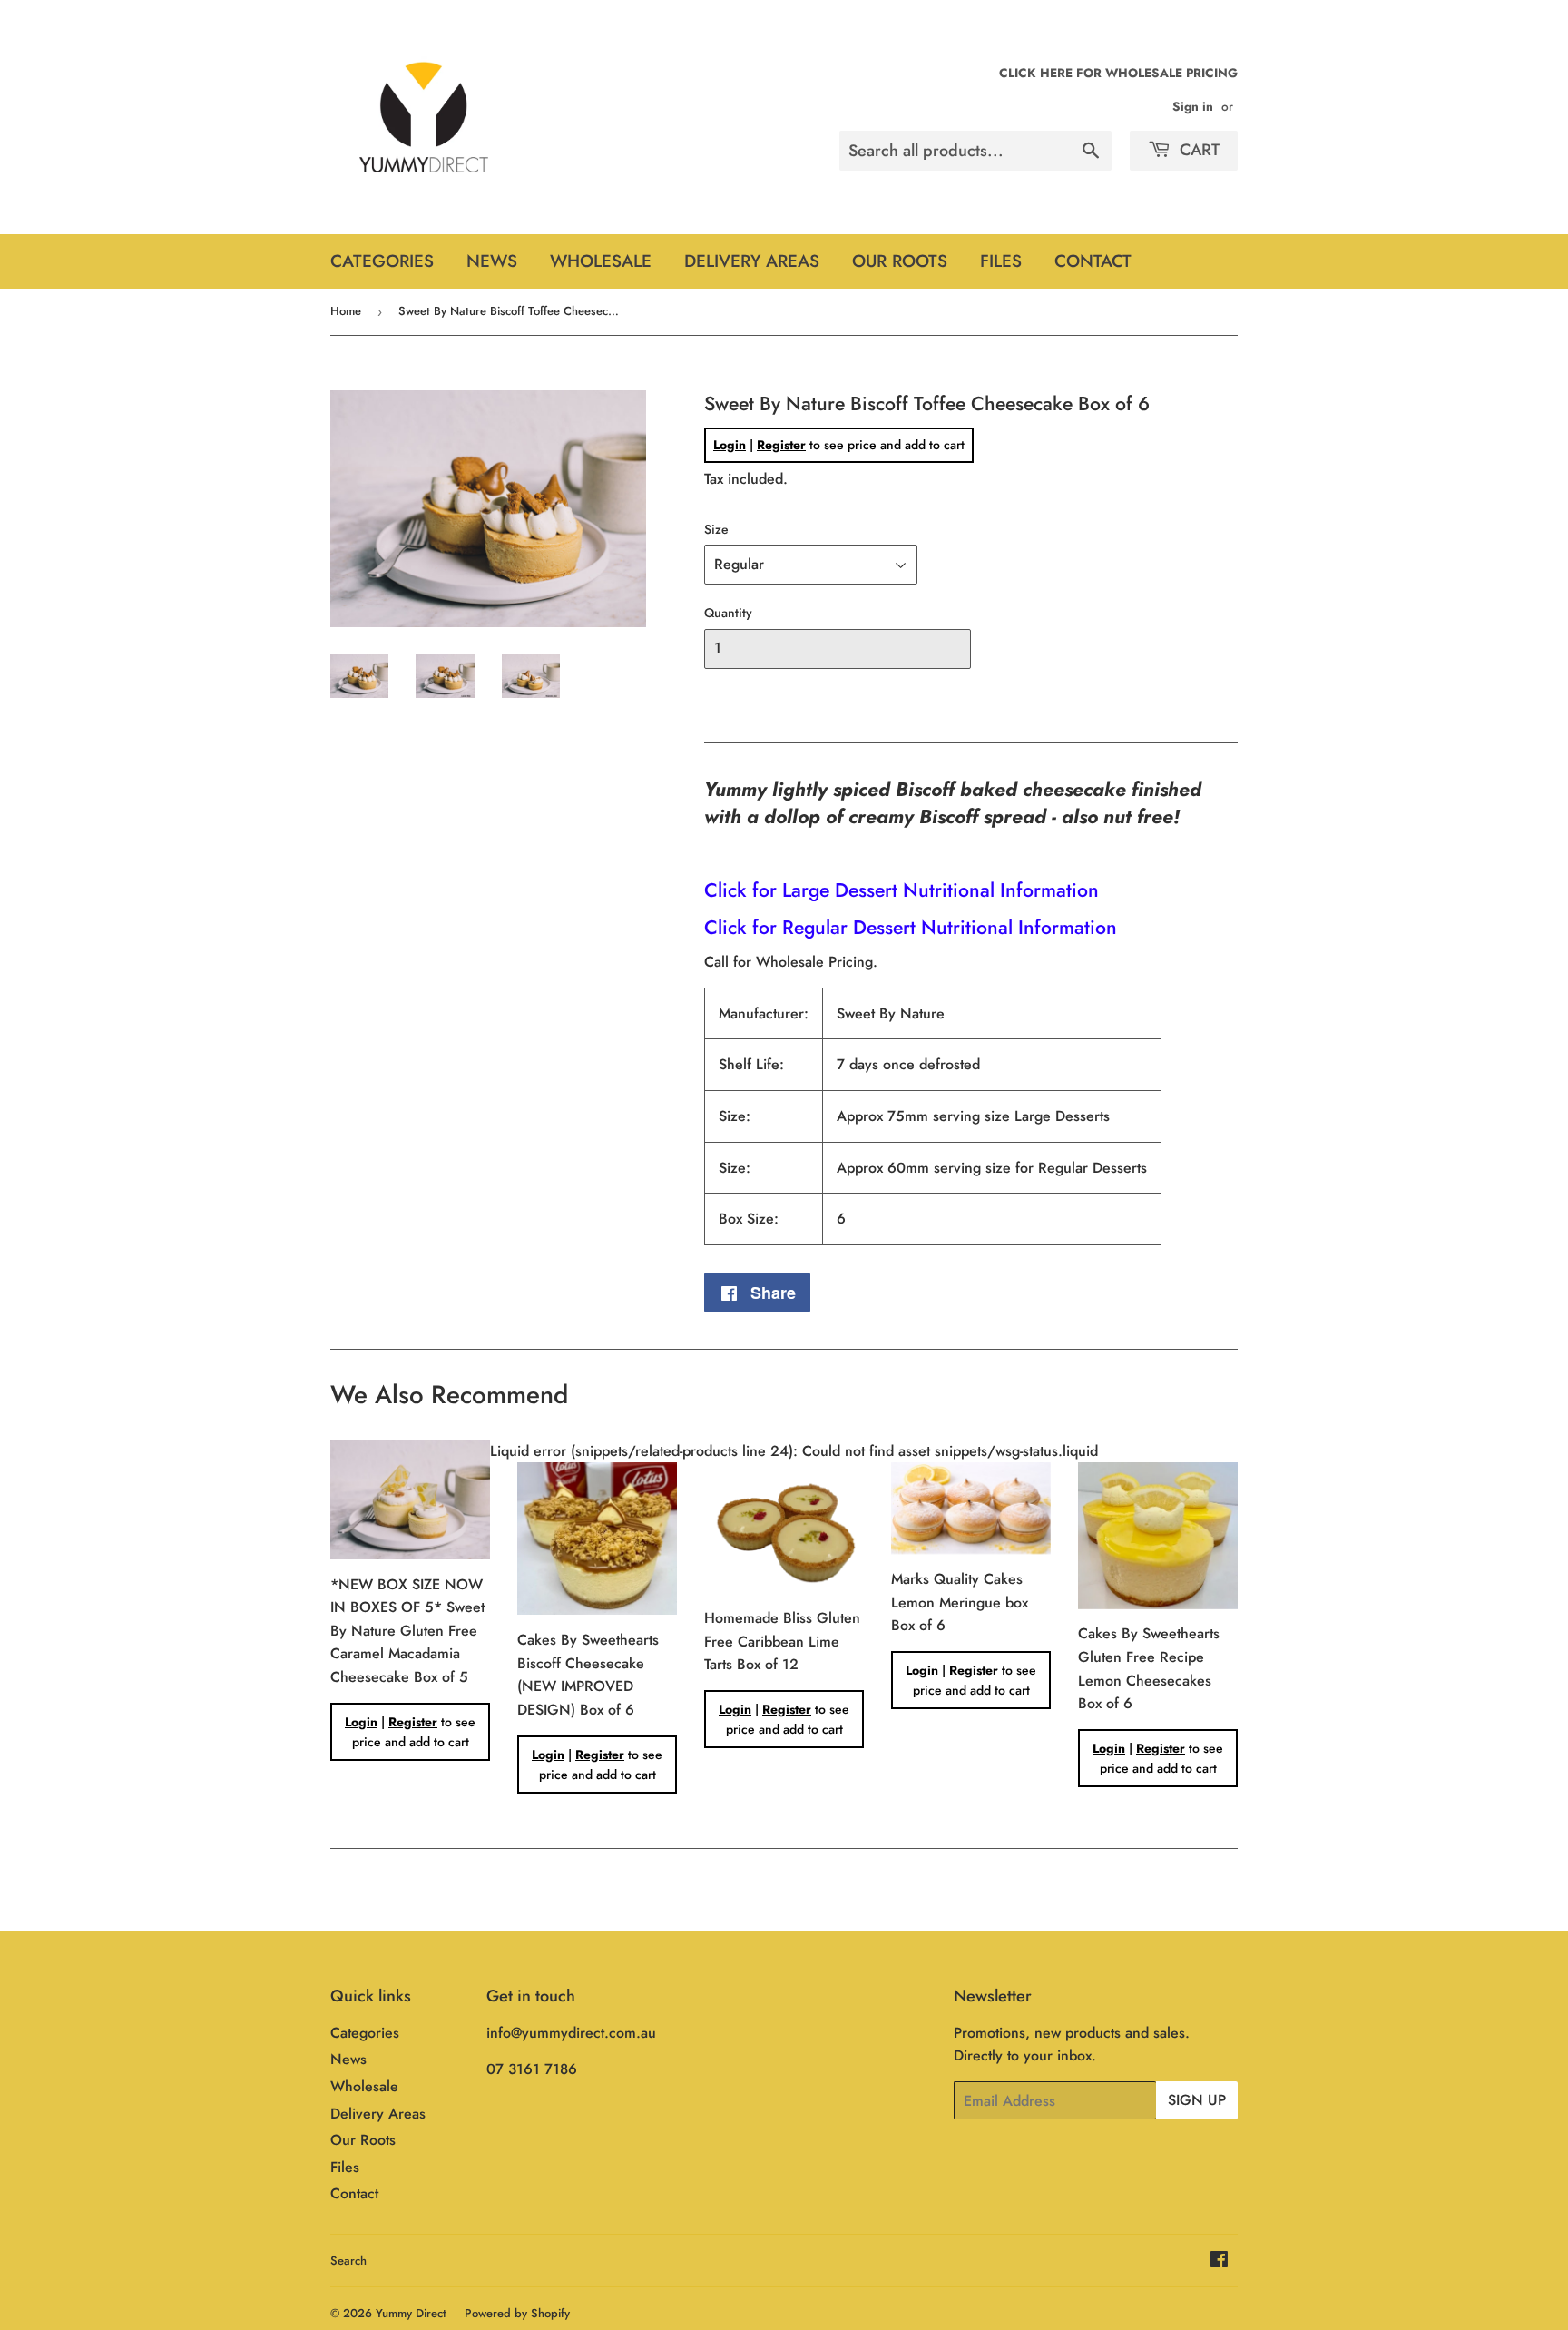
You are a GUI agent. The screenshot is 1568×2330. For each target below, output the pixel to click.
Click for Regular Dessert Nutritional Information (911, 927)
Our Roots (900, 261)
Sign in (1193, 106)
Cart (1197, 150)
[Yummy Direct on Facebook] (1219, 2261)
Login (730, 445)
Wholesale (601, 261)
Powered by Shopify (517, 2313)
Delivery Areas (752, 261)
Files (1001, 261)
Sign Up (1197, 2100)
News (492, 261)
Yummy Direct (411, 2313)
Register (781, 445)
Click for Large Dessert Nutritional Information (902, 890)
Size (716, 529)
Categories (382, 261)
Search (348, 2261)
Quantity (728, 613)
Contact (1093, 261)
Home (346, 311)
